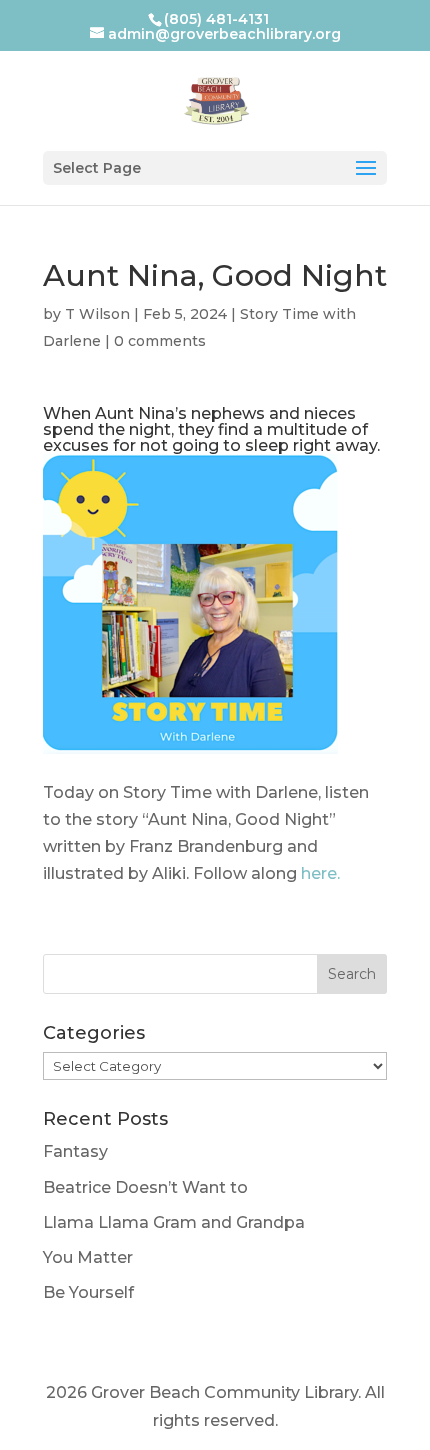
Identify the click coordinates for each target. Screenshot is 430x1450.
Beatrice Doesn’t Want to (145, 1187)
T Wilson (97, 314)
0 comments (160, 341)
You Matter (88, 1257)
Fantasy (75, 1151)
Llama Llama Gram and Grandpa (174, 1222)
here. (320, 873)
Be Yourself (88, 1292)
